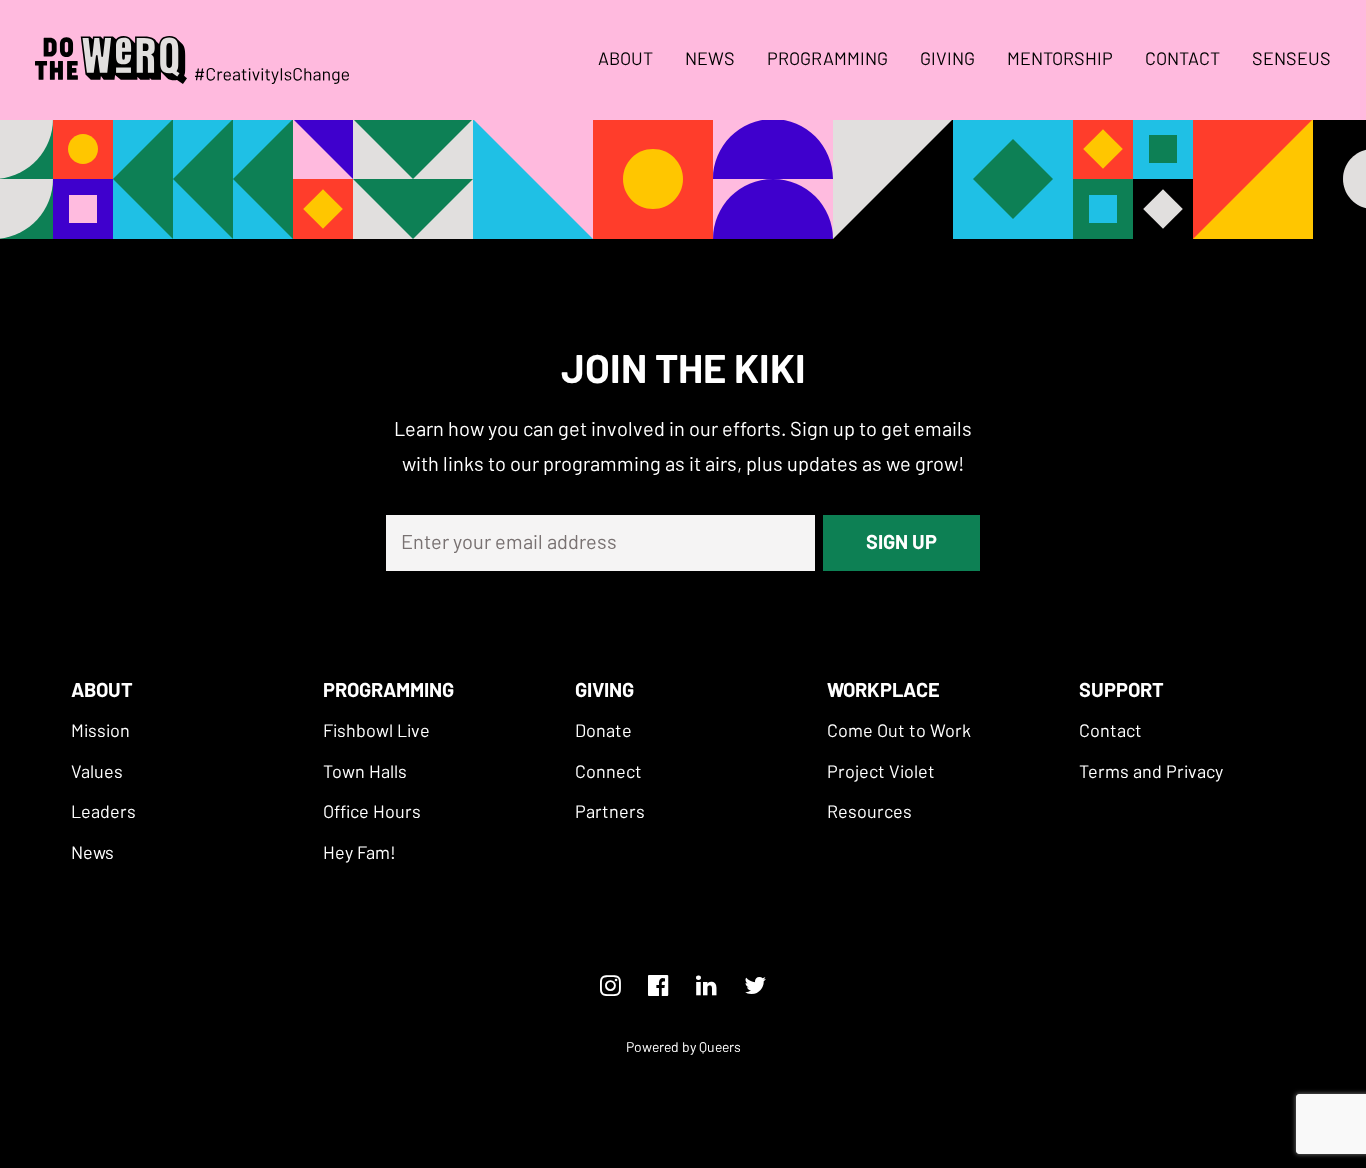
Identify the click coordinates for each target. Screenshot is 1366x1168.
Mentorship (1060, 60)
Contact (1182, 60)
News (710, 60)
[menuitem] (632, 60)
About (625, 60)
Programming (827, 60)
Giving (947, 60)
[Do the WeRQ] (192, 60)
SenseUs (1291, 60)
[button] (100, 732)
